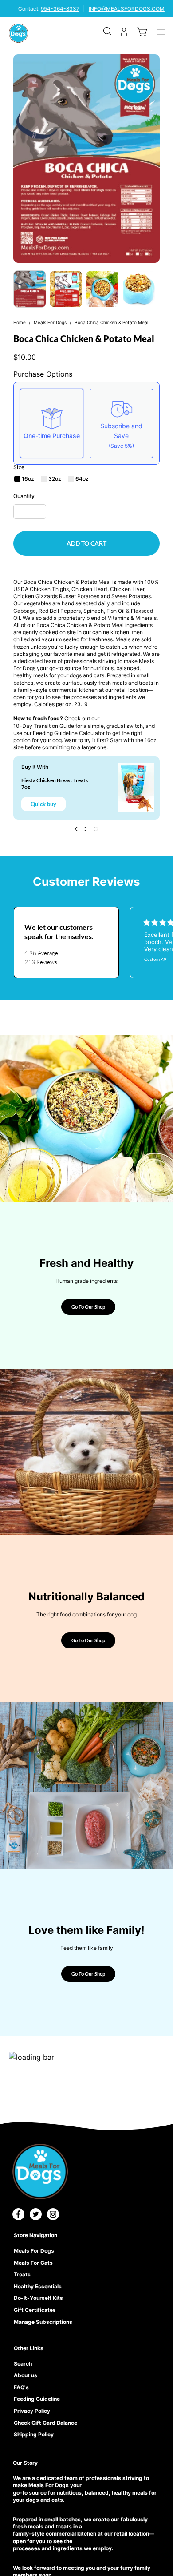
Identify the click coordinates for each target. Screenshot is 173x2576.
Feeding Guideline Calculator (69, 733)
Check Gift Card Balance (45, 2423)
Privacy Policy (32, 2411)
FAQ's (21, 2387)
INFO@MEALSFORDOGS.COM (127, 9)
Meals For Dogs (50, 322)
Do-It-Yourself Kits (38, 2298)
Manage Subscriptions (43, 2322)
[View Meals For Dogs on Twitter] (36, 2214)
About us (26, 2375)
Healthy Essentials (38, 2286)
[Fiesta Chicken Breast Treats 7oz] (136, 788)
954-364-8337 (60, 9)
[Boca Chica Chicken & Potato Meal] (30, 289)
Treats (22, 2274)
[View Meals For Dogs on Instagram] (53, 2214)
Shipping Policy (34, 2434)
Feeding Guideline (37, 2399)
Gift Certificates (35, 2310)
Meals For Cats (33, 2263)
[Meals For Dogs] (18, 33)
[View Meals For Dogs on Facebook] (18, 2214)
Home (20, 322)
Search (23, 2364)
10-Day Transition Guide (44, 726)
